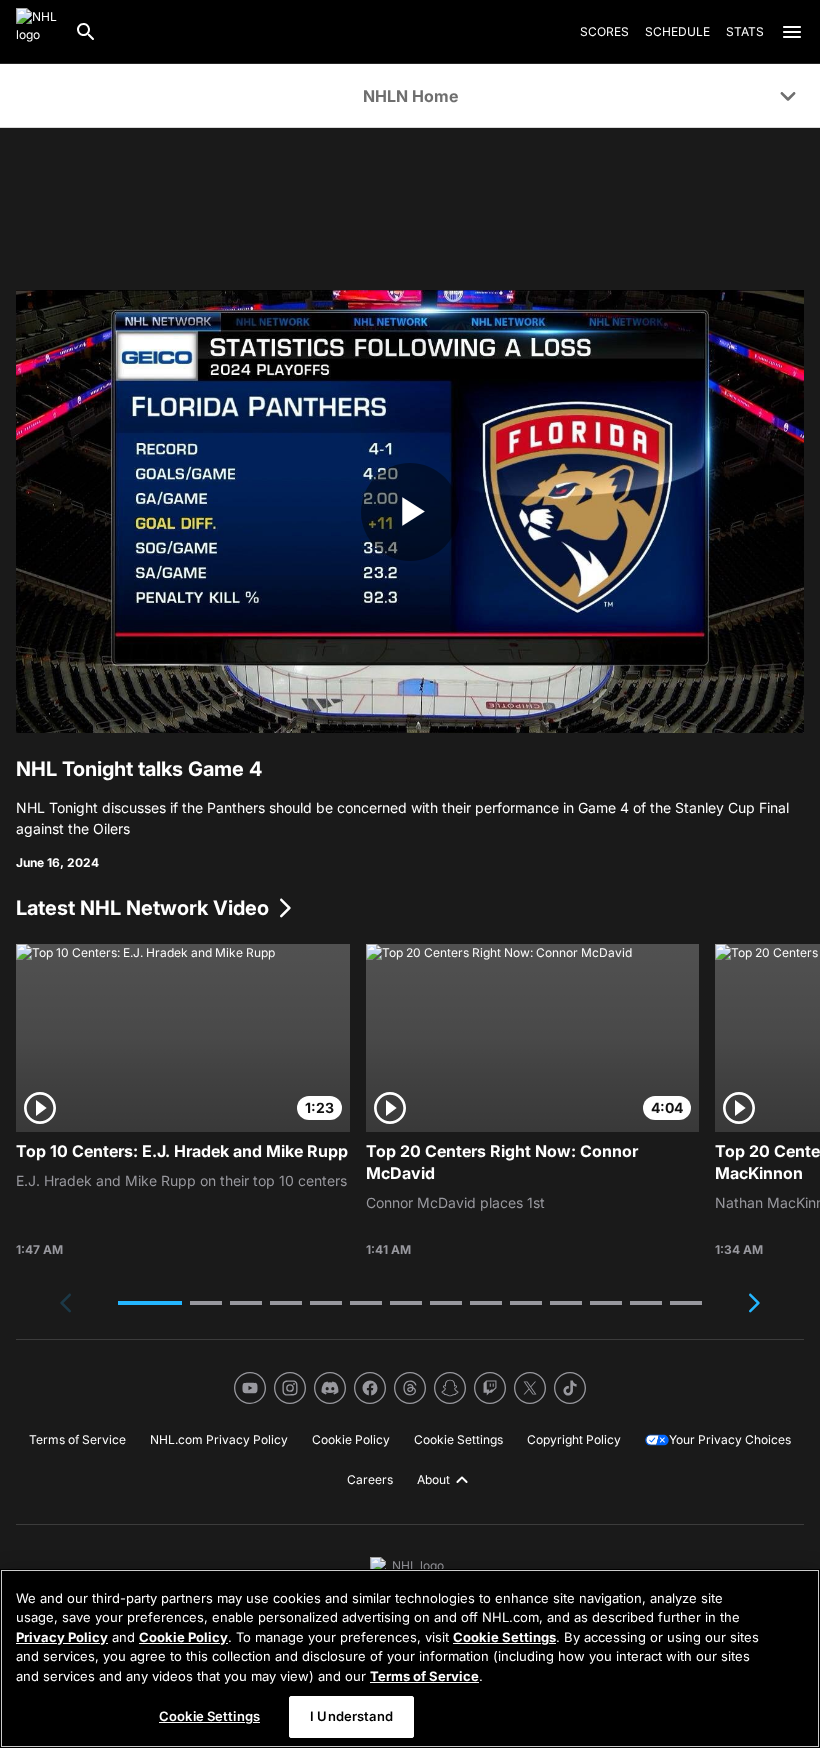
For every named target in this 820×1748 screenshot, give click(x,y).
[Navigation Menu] (792, 32)
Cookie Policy (183, 1637)
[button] (150, 1303)
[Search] (86, 32)
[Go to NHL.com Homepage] (37, 32)
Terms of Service (424, 1676)
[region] (410, 1658)
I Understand (351, 1716)
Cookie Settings (504, 1637)
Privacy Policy (62, 1637)
